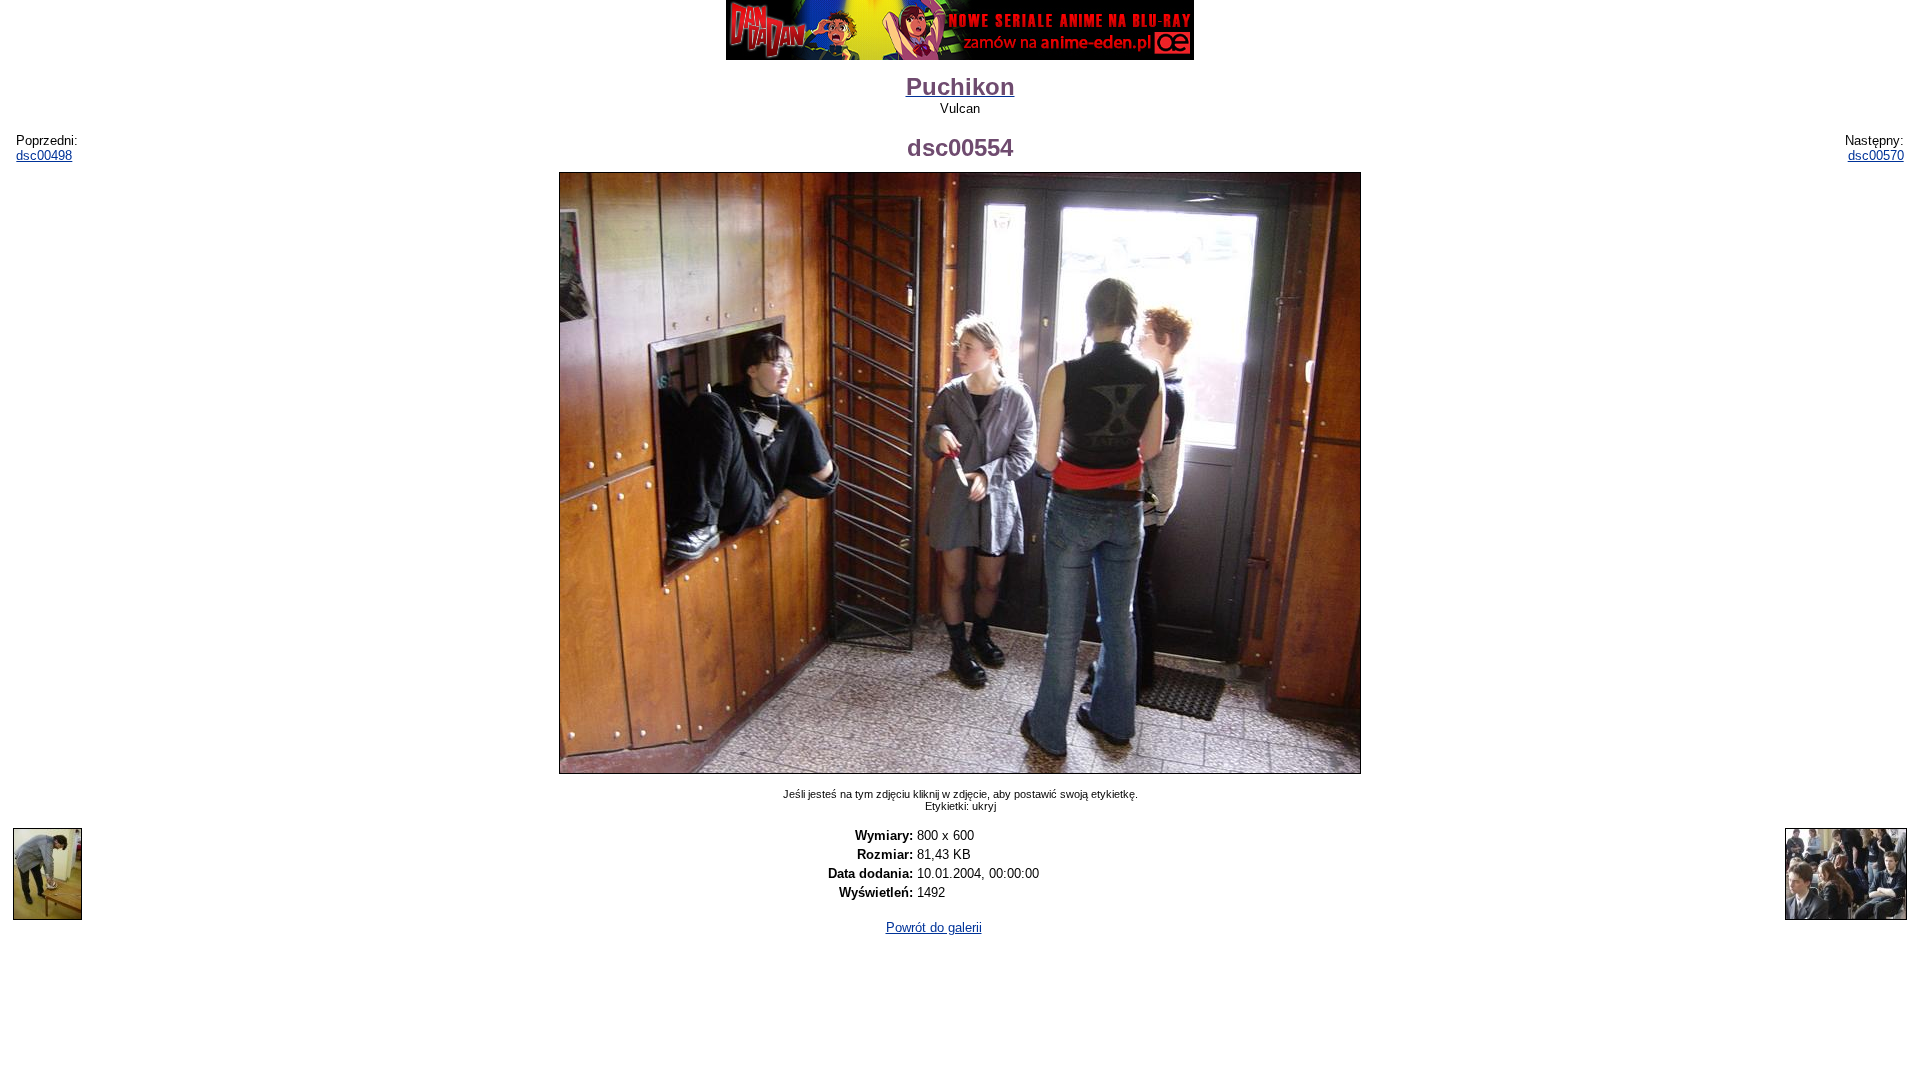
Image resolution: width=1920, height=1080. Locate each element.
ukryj (984, 806)
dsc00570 (1876, 155)
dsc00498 (44, 155)
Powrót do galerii (934, 927)
